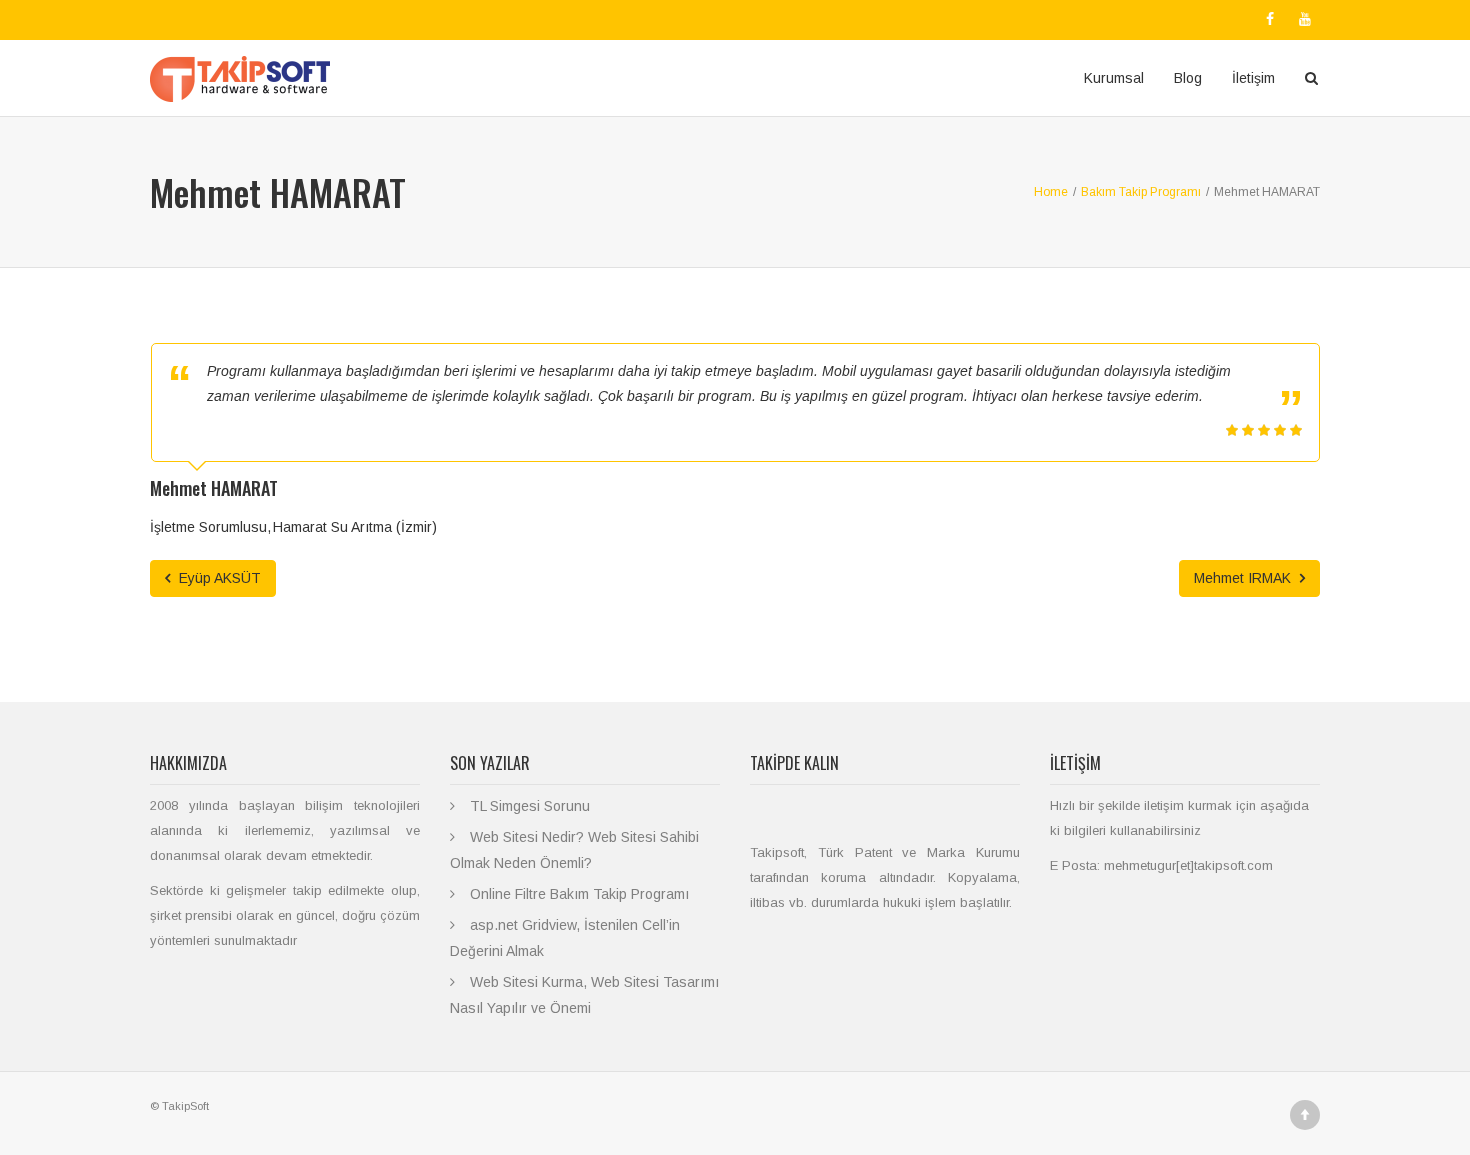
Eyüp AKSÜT (218, 578)
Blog (1188, 78)
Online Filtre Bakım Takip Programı (579, 894)
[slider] (1264, 430)
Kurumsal (1114, 78)
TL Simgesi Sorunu (530, 806)
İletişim (1253, 78)
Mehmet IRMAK (1244, 578)
